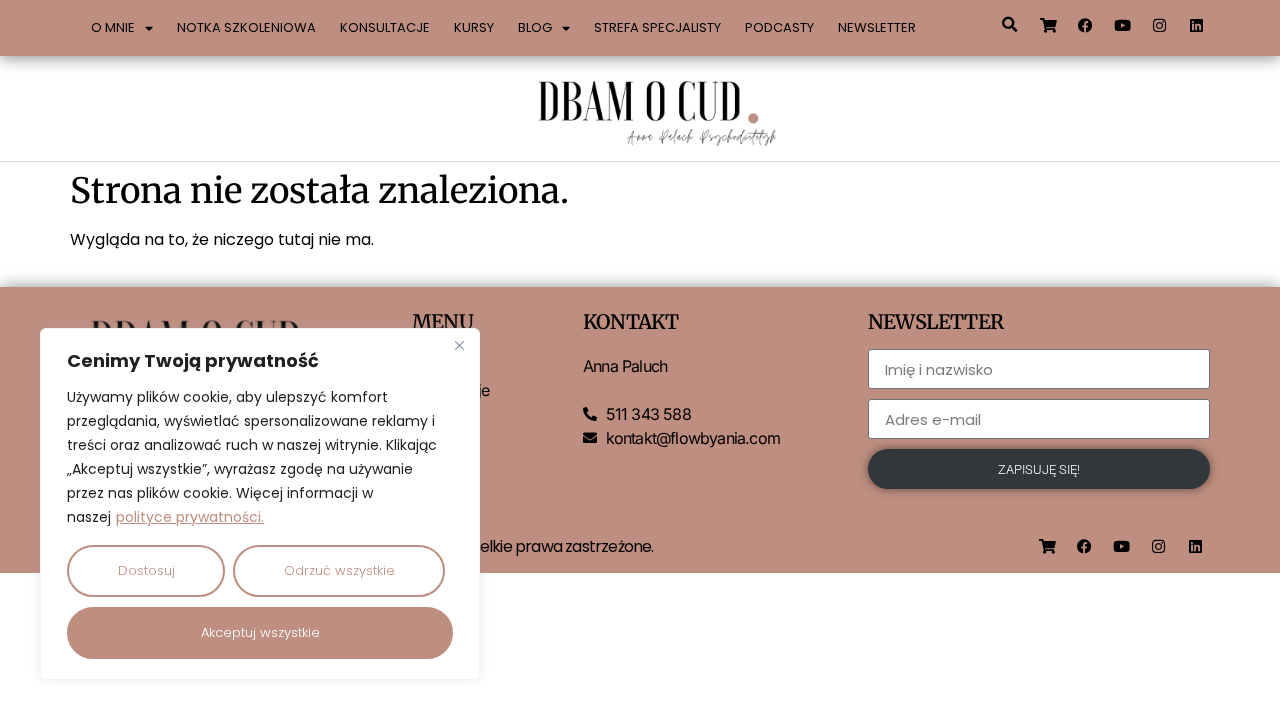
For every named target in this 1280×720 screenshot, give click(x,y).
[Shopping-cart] (1049, 25)
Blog (535, 27)
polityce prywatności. (190, 517)
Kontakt (437, 462)
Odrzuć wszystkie (339, 570)
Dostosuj (146, 570)
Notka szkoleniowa (246, 27)
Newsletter (877, 27)
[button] (1009, 25)
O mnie (113, 27)
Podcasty (779, 27)
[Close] (459, 345)
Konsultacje (385, 27)
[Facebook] (1086, 25)
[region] (260, 504)
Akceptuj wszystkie (260, 632)
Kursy (474, 27)
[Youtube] (1123, 25)
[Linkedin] (1197, 25)
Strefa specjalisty (657, 27)
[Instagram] (1160, 25)
